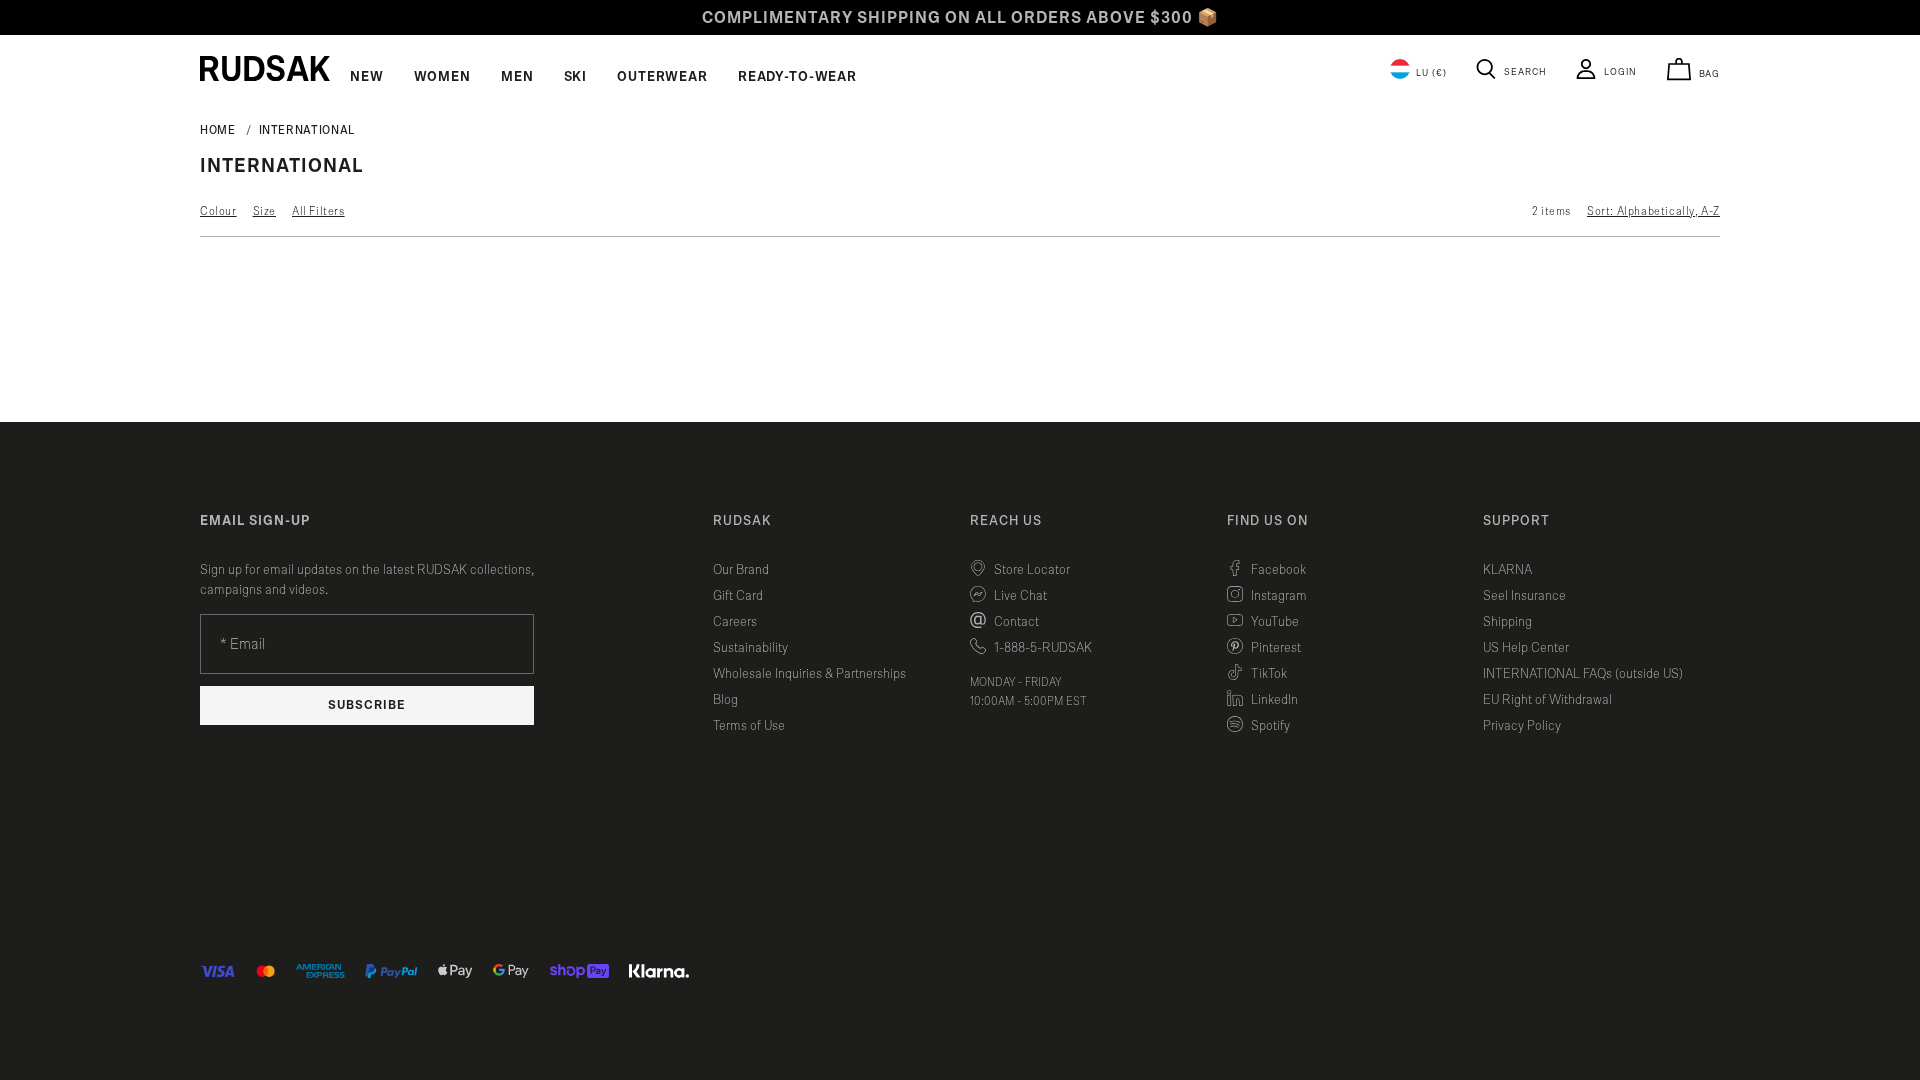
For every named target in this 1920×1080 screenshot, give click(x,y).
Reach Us (1006, 521)
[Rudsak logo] (265, 68)
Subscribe (367, 705)
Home (218, 130)
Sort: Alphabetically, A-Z (1653, 211)
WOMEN (442, 77)
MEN (517, 77)
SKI (576, 77)
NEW (367, 77)
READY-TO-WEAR (797, 77)
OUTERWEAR (662, 77)
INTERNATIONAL (307, 130)
